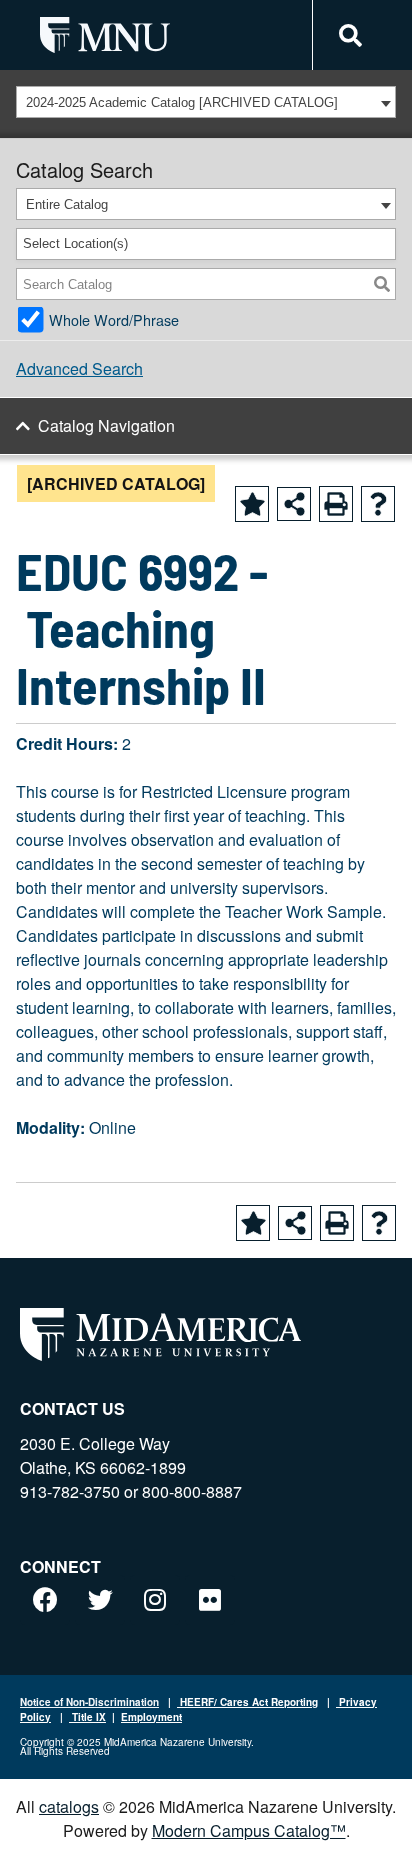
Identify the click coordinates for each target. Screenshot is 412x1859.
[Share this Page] (294, 504)
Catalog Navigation (106, 425)
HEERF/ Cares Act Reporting (247, 1702)
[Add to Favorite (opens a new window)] (252, 504)
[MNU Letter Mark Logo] (105, 34)
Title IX (87, 1717)
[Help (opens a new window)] (378, 504)
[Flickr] (210, 1600)
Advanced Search (79, 368)
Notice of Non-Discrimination (89, 1702)
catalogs (69, 1806)
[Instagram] (155, 1600)
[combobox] (206, 102)
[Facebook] (45, 1600)
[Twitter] (100, 1600)
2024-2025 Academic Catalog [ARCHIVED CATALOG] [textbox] (182, 102)
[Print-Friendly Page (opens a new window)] (336, 504)
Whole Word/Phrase (114, 319)
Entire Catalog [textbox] (67, 204)
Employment (151, 1717)
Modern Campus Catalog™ (249, 1830)
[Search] (382, 284)
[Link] (347, 35)
